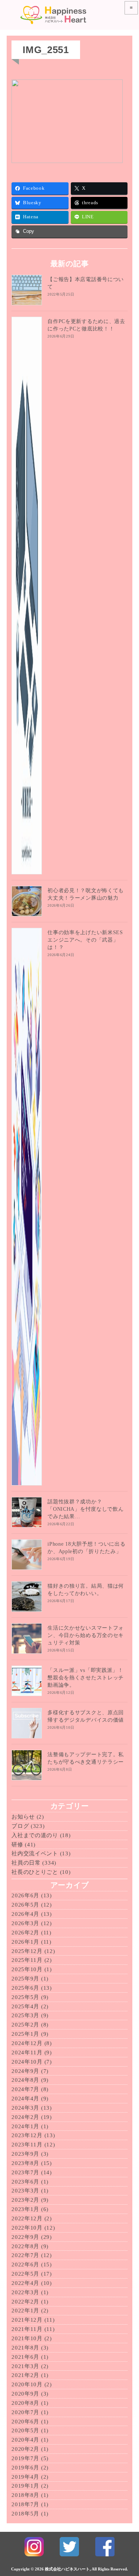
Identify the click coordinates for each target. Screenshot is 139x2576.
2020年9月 (25, 2394)
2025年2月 (25, 2025)
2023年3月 (25, 2191)
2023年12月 (27, 2135)
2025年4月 (25, 2006)
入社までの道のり (35, 1835)
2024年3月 (25, 2108)
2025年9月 (25, 1979)
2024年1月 (25, 2126)
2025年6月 (25, 1988)
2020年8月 (25, 2403)
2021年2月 (25, 2375)
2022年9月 (25, 2237)
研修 (17, 1845)
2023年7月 (25, 2172)
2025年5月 (25, 1997)
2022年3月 (25, 2292)
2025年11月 (27, 1960)
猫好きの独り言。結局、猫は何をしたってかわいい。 (86, 1590)
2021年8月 (25, 2348)
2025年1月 (25, 2034)
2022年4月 (25, 2283)
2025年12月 (27, 1951)
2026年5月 (25, 1905)
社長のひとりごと (35, 1872)
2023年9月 (25, 2154)
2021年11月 (27, 2329)
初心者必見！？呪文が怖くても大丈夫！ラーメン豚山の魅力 (86, 894)
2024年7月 (25, 2089)
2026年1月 (25, 1942)
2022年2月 (25, 2302)
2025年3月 (25, 2015)
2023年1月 (25, 2209)
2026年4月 (25, 1914)
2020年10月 (27, 2384)
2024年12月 (27, 2043)
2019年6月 (25, 2468)
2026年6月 (25, 1895)
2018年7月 (25, 2504)
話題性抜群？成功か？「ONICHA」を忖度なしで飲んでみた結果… (85, 1509)
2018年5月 (25, 2514)
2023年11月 (27, 2145)
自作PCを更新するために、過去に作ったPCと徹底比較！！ (86, 325)
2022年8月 (25, 2246)
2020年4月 (25, 2440)
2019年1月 (25, 2486)
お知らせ (23, 1817)
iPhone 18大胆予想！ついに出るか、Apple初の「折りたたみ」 (86, 1548)
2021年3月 (25, 2366)
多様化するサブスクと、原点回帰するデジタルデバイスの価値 (86, 1716)
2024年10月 (27, 2062)
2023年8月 (25, 2163)
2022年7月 (25, 2255)
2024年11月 (27, 2052)
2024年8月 (25, 2080)
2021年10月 (27, 2338)
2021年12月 (27, 2320)
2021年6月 (25, 2357)
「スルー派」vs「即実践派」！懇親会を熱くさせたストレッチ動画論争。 (86, 1678)
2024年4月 (25, 2099)
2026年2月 (25, 1933)
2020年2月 (25, 2449)
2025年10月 (27, 1969)
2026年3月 (25, 1923)
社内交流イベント (35, 1853)
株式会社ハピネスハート (67, 2569)
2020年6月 (25, 2422)
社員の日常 (26, 1863)
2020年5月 (25, 2430)
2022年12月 (27, 2218)
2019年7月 (25, 2458)
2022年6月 (25, 2264)
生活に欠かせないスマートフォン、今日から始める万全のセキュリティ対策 (86, 1635)
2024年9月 (25, 2071)
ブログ (20, 1826)
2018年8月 (25, 2495)
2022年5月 (25, 2274)
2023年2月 (25, 2200)
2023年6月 (25, 2182)
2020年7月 (25, 2412)
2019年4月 (25, 2477)
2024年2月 (25, 2117)
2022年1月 (25, 2311)
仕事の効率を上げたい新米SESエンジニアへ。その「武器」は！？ (85, 940)
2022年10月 (27, 2228)
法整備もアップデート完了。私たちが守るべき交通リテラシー (86, 1758)
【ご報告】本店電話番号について (86, 283)
